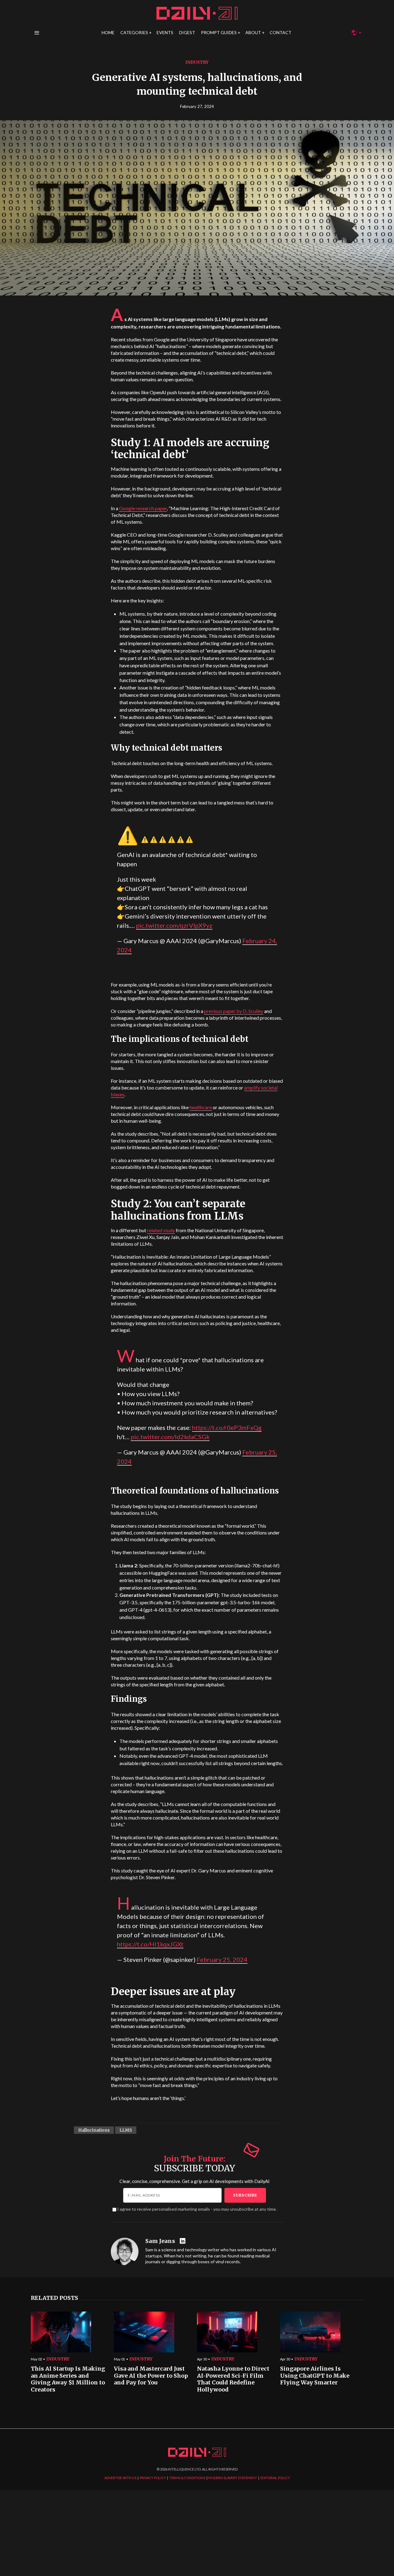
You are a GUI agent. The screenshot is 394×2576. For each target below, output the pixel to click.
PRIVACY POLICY (153, 2478)
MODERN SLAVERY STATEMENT (233, 2478)
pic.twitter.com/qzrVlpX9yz (174, 925)
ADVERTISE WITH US (120, 2478)
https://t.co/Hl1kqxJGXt (150, 1944)
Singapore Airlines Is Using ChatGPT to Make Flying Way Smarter (315, 2376)
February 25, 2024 (222, 1959)
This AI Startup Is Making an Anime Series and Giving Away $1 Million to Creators (68, 2379)
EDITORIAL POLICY (275, 2478)
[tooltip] (183, 2241)
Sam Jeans (160, 2241)
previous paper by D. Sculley (234, 1011)
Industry (197, 62)
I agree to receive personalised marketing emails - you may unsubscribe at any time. (197, 2209)
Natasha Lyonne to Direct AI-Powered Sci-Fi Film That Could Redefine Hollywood (233, 2379)
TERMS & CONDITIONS (187, 2478)
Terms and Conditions (287, 1346)
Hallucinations (94, 2130)
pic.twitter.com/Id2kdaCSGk (170, 1437)
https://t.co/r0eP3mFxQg (227, 1427)
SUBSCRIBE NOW (246, 1324)
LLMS (126, 2130)
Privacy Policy (255, 1346)
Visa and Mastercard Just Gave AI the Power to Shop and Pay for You (151, 2376)
